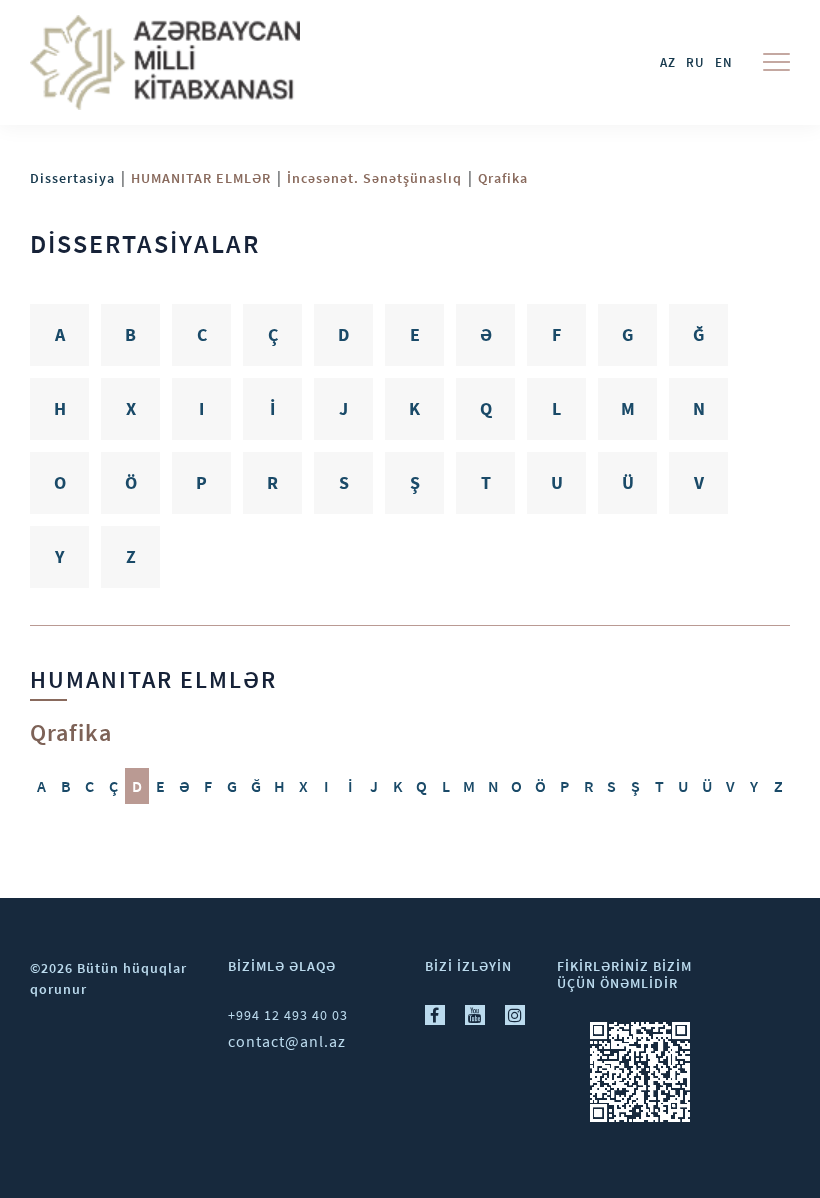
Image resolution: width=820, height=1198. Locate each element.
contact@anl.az (287, 1041)
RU (695, 62)
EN (724, 62)
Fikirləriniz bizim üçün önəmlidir (624, 974)
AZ (668, 62)
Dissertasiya (72, 178)
